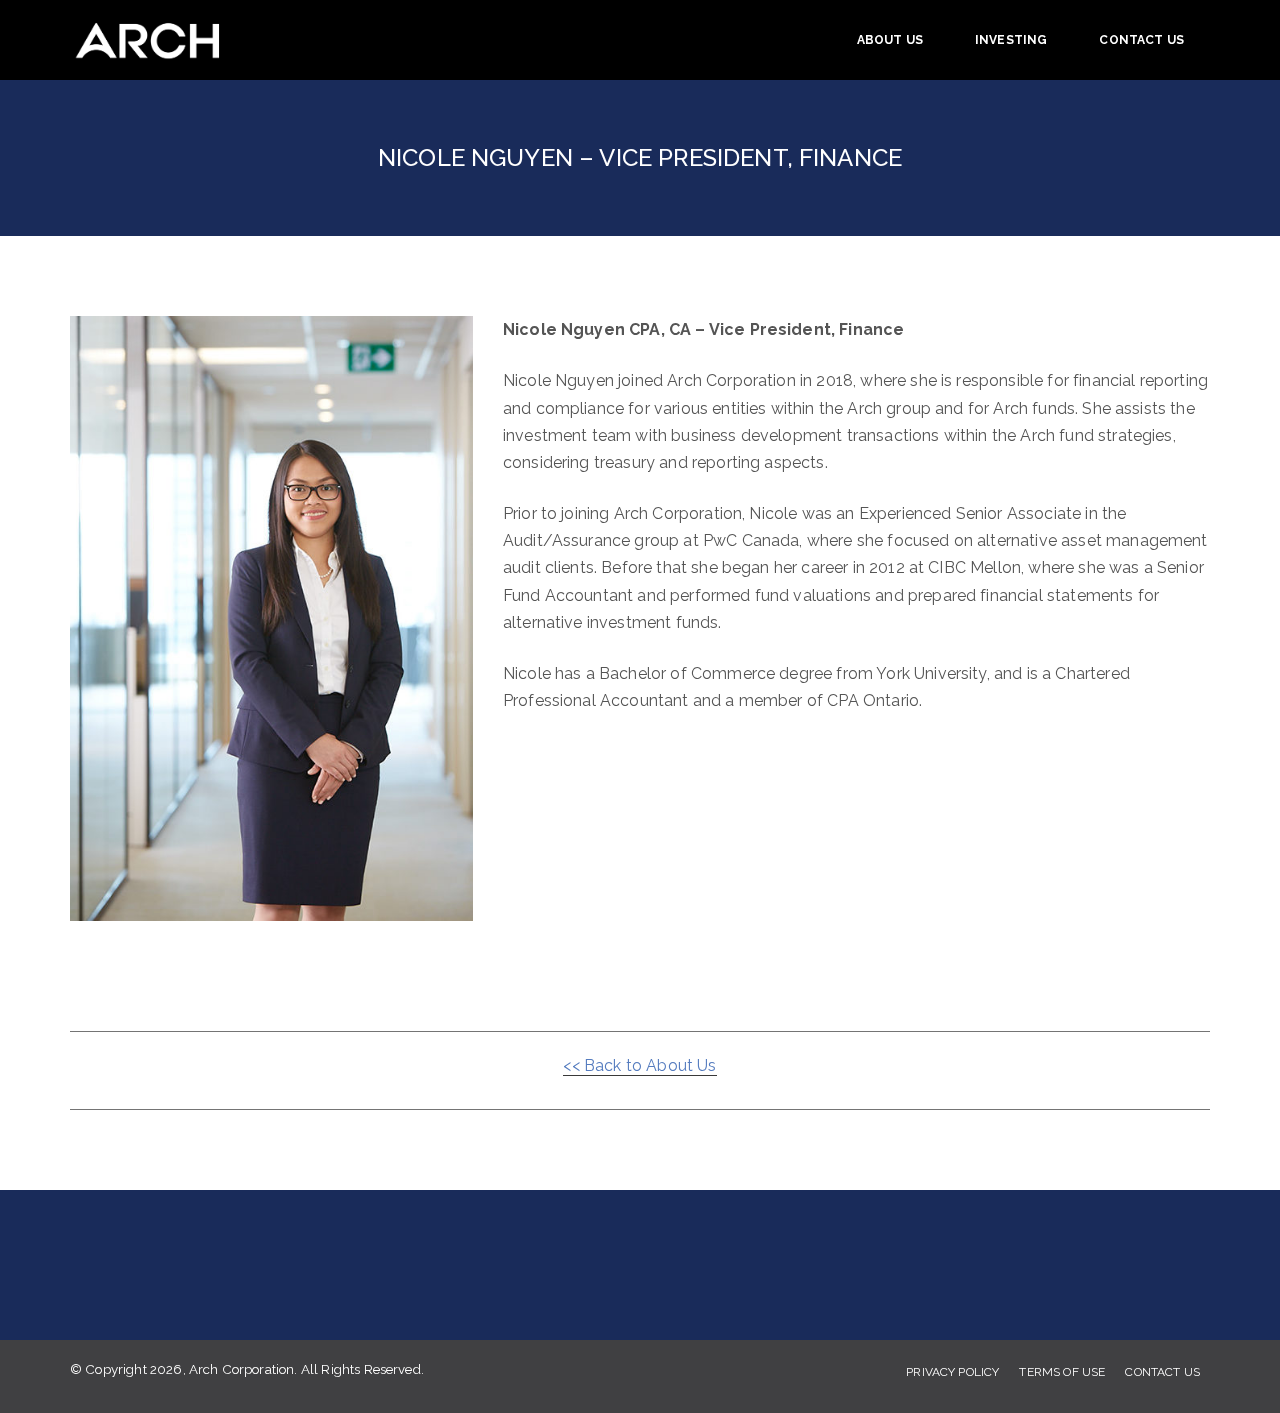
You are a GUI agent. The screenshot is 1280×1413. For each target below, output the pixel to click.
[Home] (154, 40)
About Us (890, 40)
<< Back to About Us (639, 1065)
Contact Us (1141, 40)
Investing (1011, 40)
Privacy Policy (952, 1372)
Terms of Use (1062, 1372)
